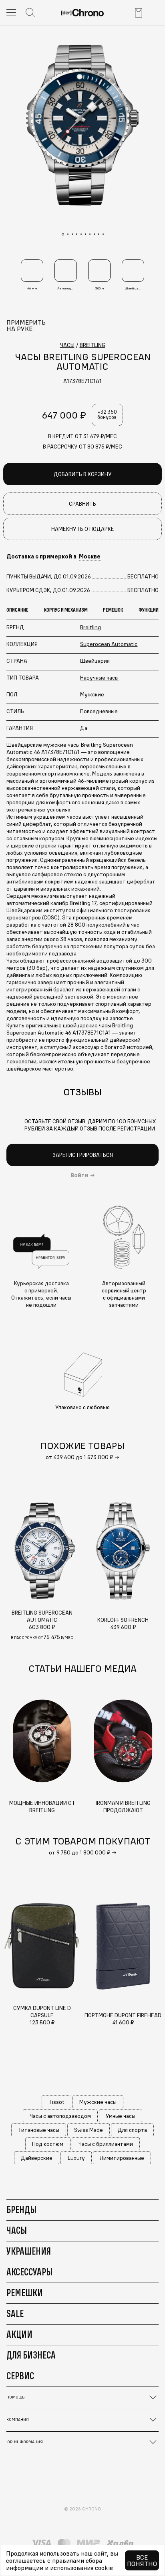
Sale (15, 2313)
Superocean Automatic (109, 644)
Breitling (91, 627)
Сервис (20, 2376)
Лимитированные (122, 2158)
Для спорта (132, 2130)
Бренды (21, 2209)
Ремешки (25, 2293)
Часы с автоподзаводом (60, 2116)
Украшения (29, 2251)
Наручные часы (99, 678)
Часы (17, 2230)
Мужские (92, 694)
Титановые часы (39, 2130)
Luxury (76, 2158)
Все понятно (142, 2560)
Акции (19, 2334)
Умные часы (121, 2116)
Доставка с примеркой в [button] (53, 556)
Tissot (56, 2102)
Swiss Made (89, 2130)
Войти (79, 1175)
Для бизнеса (31, 2355)
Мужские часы (98, 2102)
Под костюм (48, 2144)
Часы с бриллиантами (106, 2144)
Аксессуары (29, 2272)
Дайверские (37, 2158)
